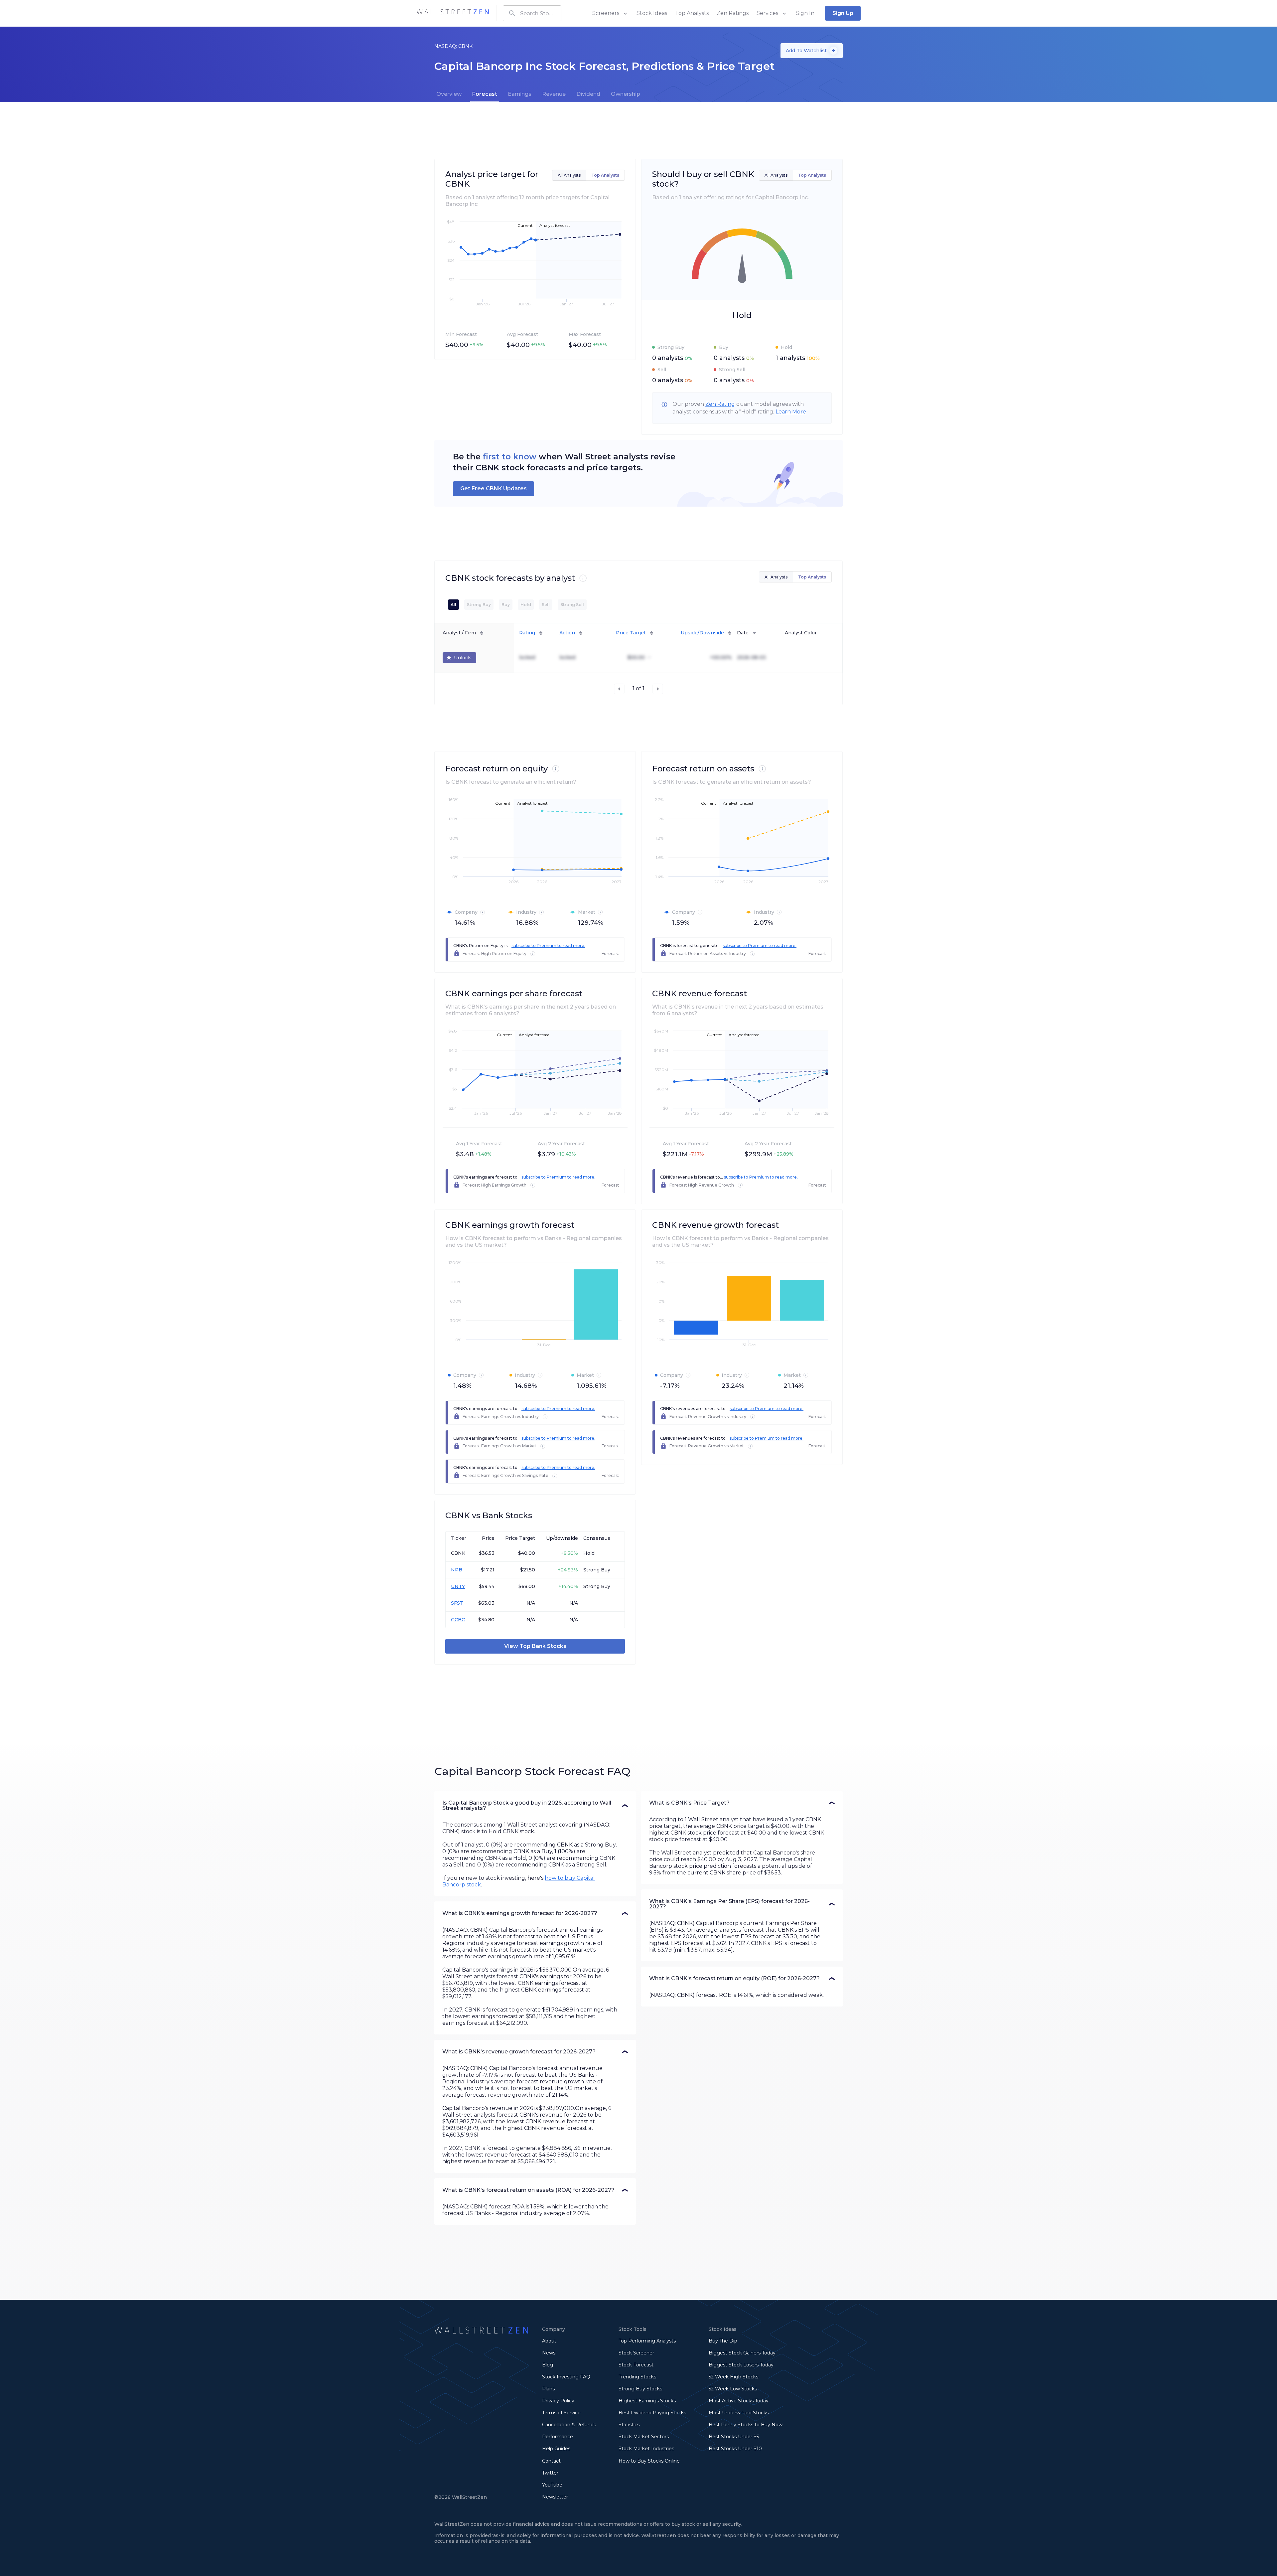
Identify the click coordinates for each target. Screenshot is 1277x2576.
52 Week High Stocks (733, 2377)
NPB (457, 1570)
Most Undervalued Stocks (739, 2413)
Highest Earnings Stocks (647, 2401)
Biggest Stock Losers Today (741, 2365)
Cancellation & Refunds (569, 2425)
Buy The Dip (723, 2341)
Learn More (791, 412)
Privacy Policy (558, 2401)
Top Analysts (692, 13)
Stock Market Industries (646, 2449)
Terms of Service (561, 2413)
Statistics (629, 2425)
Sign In (805, 13)
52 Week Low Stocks (733, 2389)
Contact (551, 2461)
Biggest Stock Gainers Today (742, 2353)
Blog (548, 2365)
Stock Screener (636, 2353)
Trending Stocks (637, 2377)
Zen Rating (720, 404)
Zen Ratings (733, 13)
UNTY (458, 1586)
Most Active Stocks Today (739, 2401)
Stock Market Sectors (644, 2437)
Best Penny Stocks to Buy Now (746, 2425)
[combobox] (532, 13)
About (549, 2341)
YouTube (552, 2485)
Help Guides (556, 2449)
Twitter (550, 2473)
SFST (457, 1603)
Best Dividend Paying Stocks (652, 2413)
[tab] (449, 94)
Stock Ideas (652, 13)
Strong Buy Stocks (640, 2389)
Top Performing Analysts (647, 2341)
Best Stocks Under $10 (735, 2449)
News (549, 2353)
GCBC (458, 1620)
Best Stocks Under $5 (734, 2437)
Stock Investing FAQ (566, 2377)
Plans (548, 2389)
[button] (535, 1806)
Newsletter (555, 2497)
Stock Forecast (636, 2365)
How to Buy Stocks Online (649, 2461)
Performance (558, 2437)
